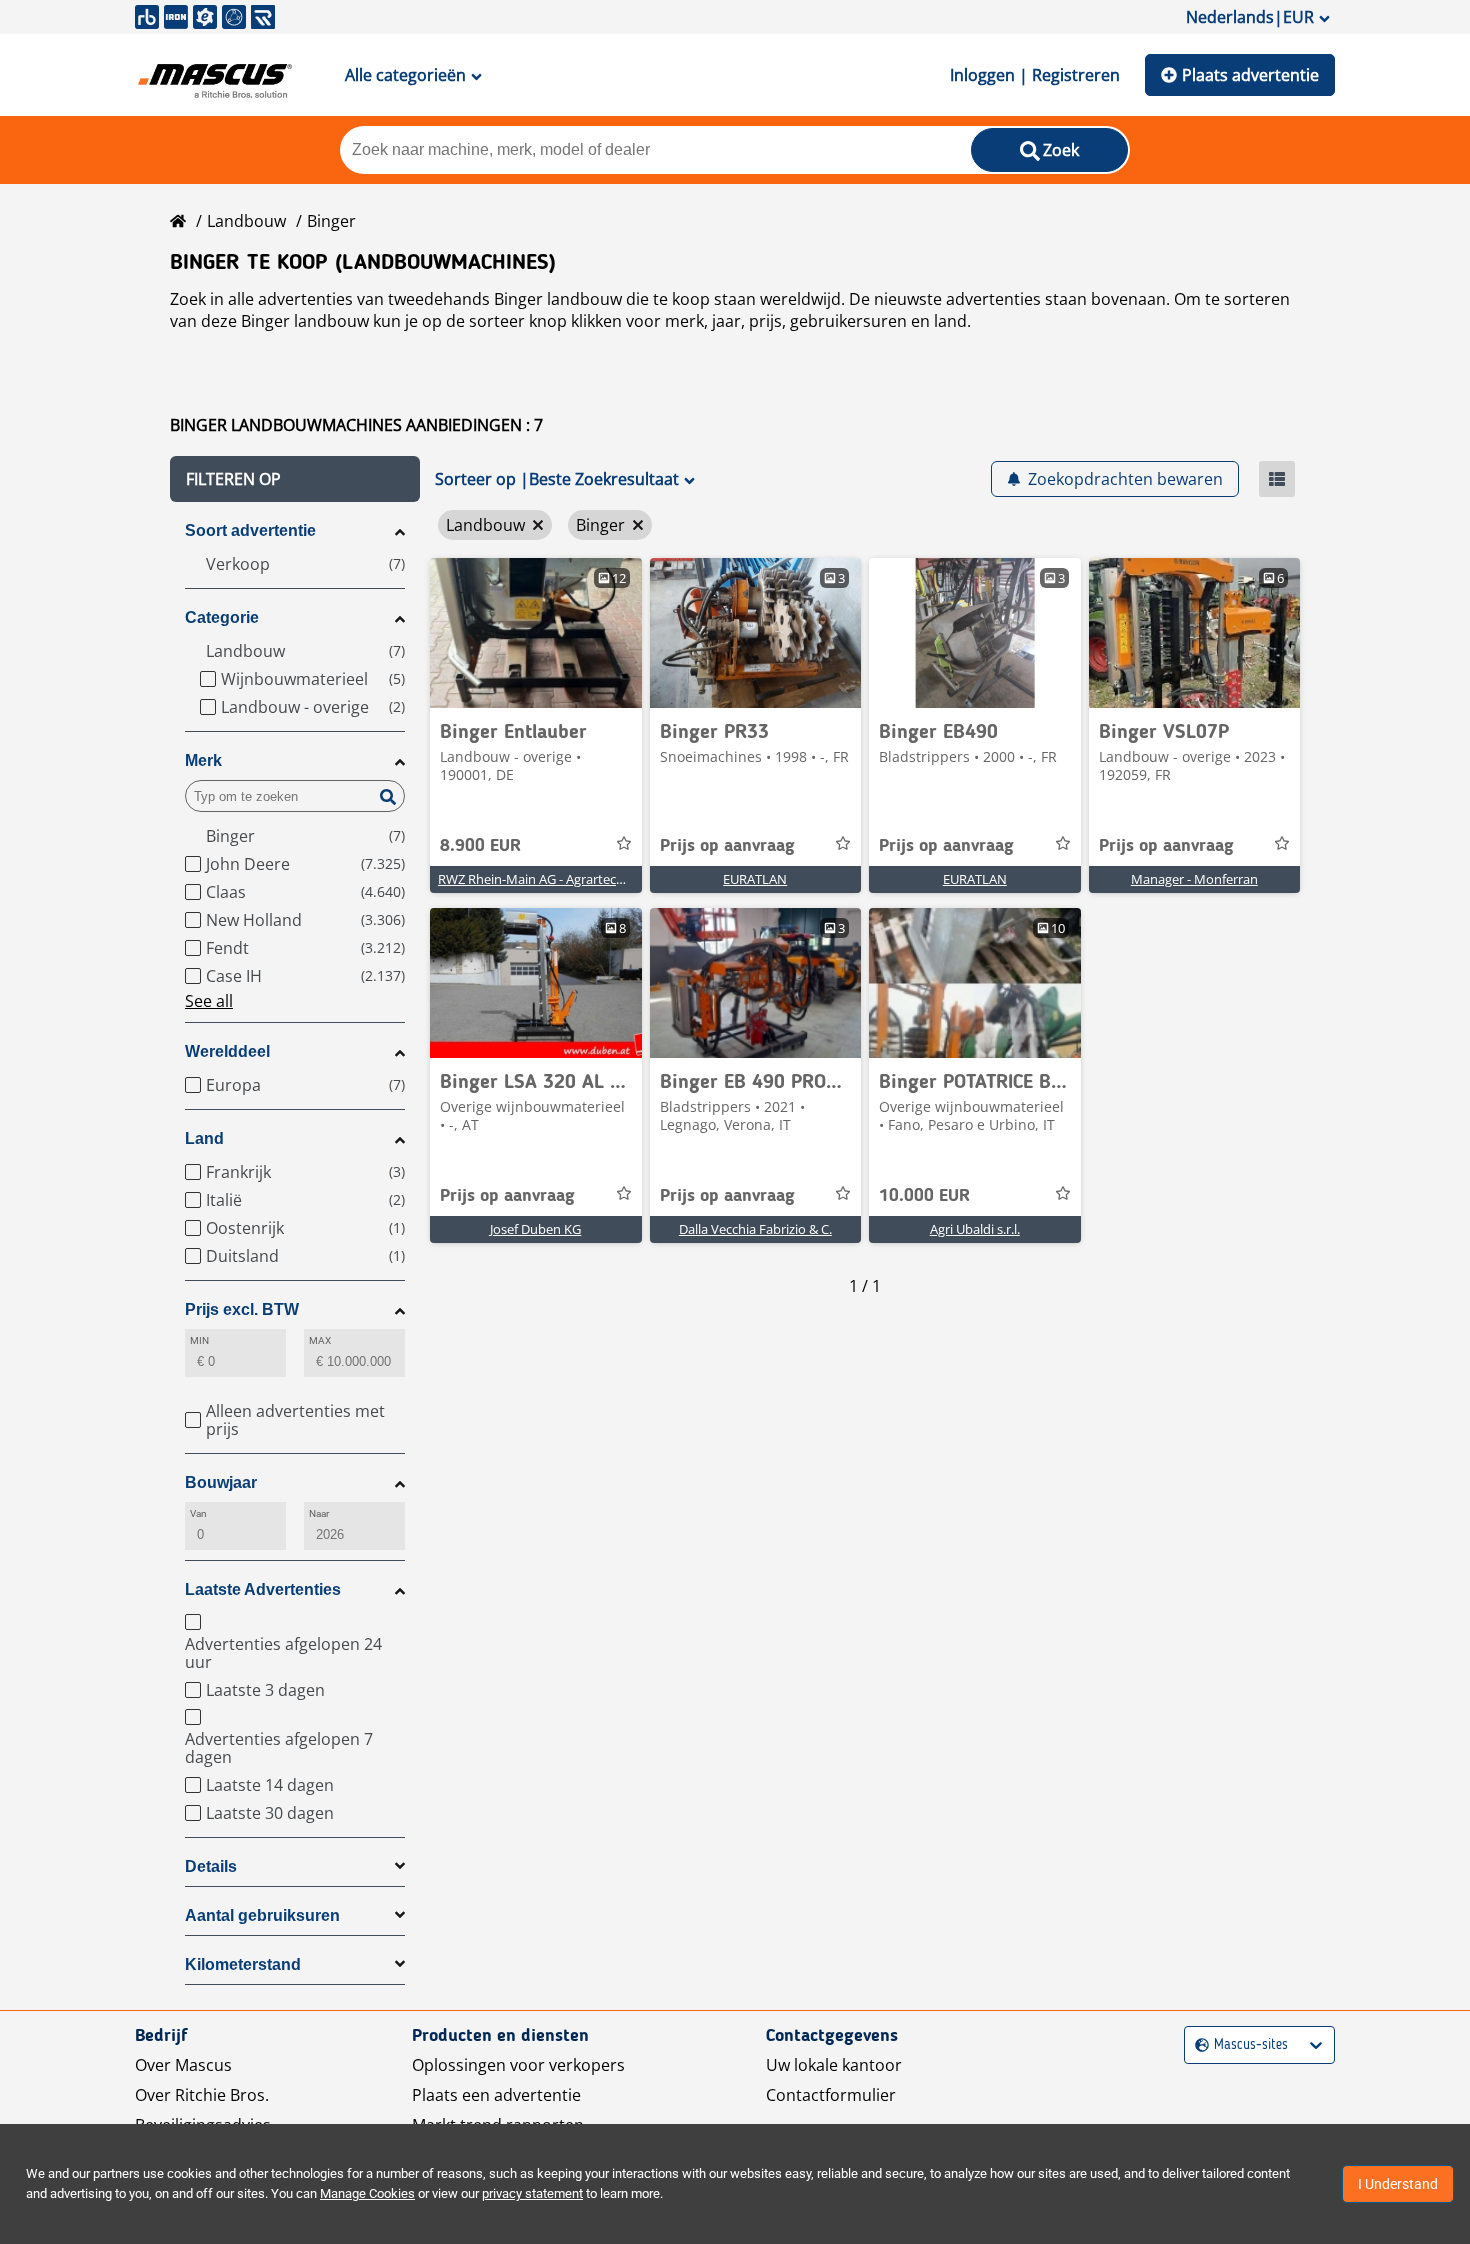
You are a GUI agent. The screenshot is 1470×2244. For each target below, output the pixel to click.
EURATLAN (755, 879)
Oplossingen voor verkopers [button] (518, 2065)
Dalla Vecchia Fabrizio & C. (755, 1229)
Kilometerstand (243, 1964)
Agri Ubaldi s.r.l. (975, 1229)
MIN (199, 1340)
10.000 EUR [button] (924, 1196)
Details (211, 1866)
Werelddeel (227, 1051)
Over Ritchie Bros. (202, 2095)
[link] (536, 633)
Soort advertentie (250, 530)
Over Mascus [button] (183, 2065)
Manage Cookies (367, 2193)
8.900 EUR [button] (480, 846)
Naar (319, 1513)
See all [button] (209, 1001)
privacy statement (532, 2193)
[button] (295, 479)
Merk (203, 760)
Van (198, 1513)
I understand (1398, 2184)
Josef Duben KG (535, 1229)
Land (204, 1138)
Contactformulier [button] (831, 2095)
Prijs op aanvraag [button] (727, 846)
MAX (320, 1340)
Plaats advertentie (1250, 75)
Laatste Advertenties (263, 1589)
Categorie (222, 617)
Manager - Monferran (1194, 879)
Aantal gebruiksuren (262, 1915)
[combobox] (1197, 2045)
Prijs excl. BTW (242, 1309)
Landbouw (246, 221)
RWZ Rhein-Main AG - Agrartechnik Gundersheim (582, 879)
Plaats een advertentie (496, 2095)
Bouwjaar (221, 1482)
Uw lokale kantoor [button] (834, 2065)
